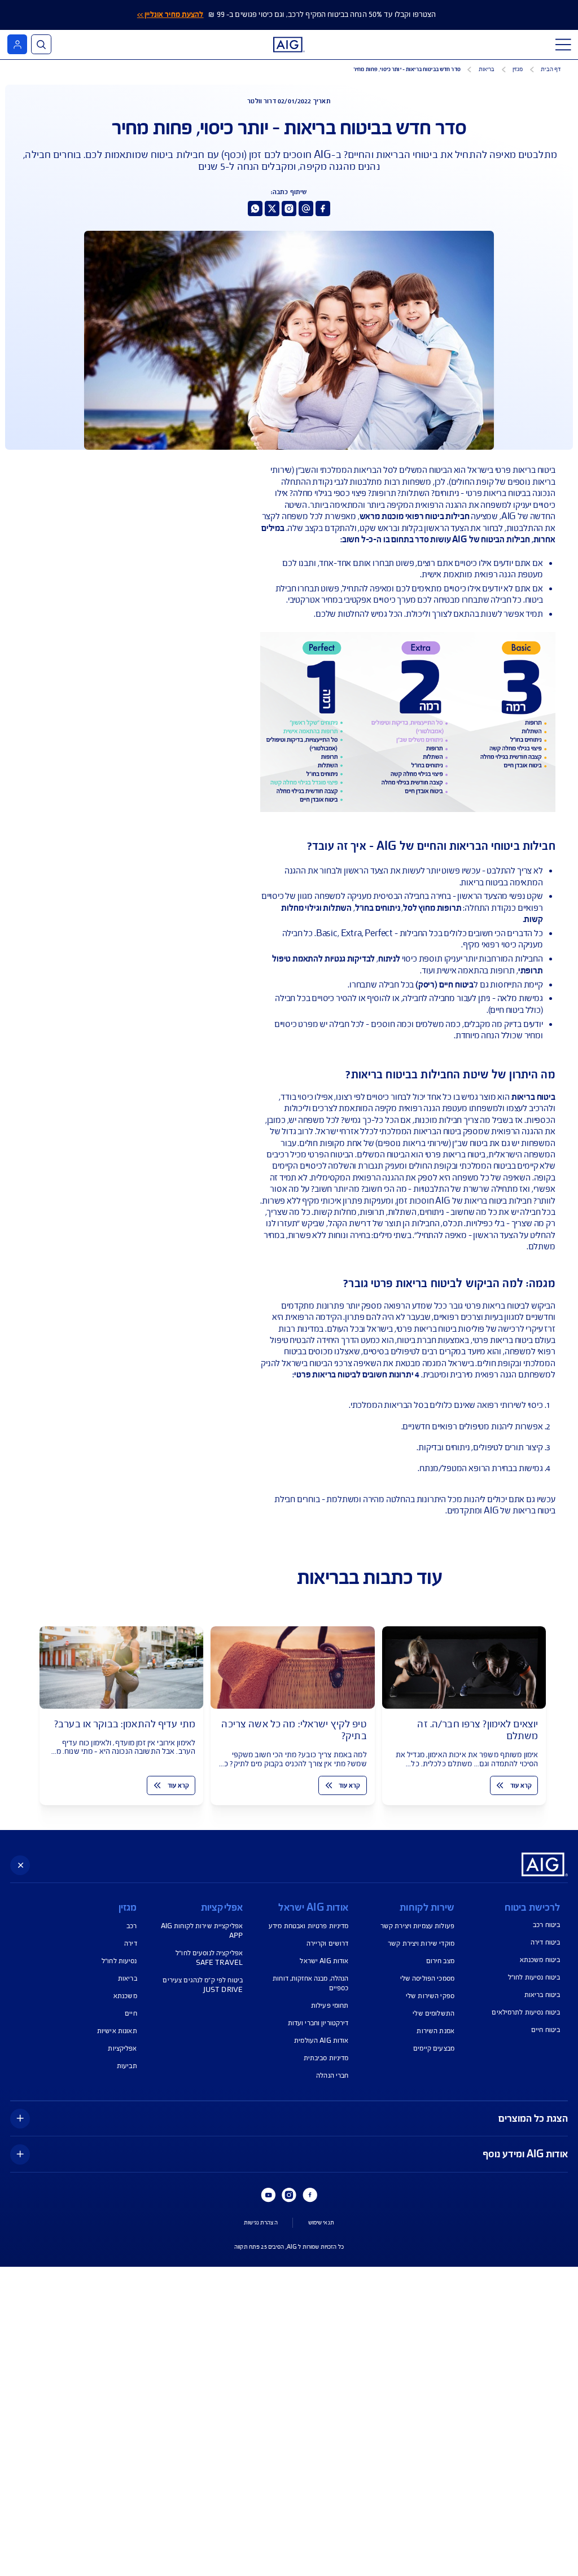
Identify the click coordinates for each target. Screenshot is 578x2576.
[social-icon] (323, 208)
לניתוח (389, 959)
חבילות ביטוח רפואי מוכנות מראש (415, 516)
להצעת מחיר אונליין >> (170, 15)
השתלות (337, 908)
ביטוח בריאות (533, 1097)
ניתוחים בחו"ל (378, 908)
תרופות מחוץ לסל (432, 908)
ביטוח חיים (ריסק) (445, 985)
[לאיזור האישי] (17, 44)
